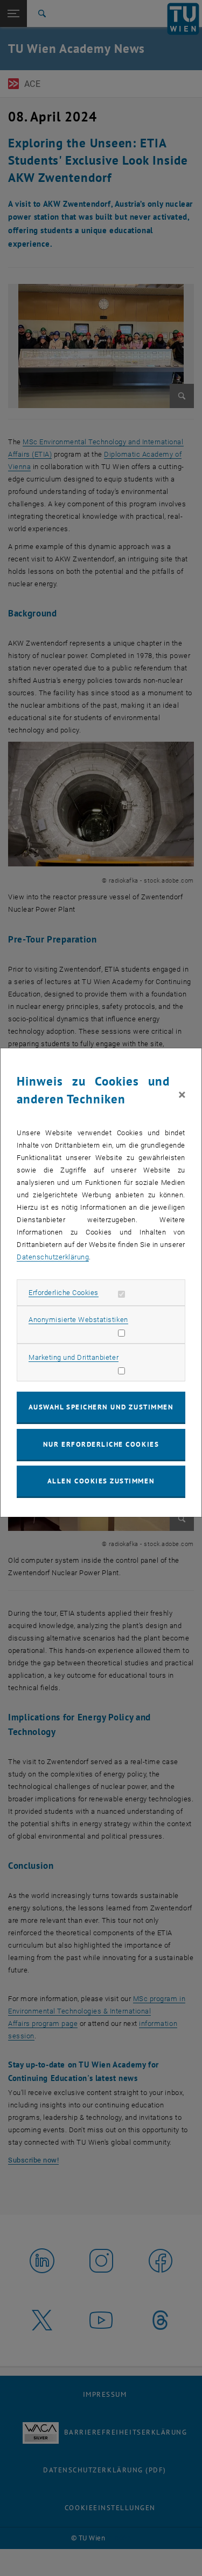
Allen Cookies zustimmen (101, 1481)
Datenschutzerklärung (53, 1257)
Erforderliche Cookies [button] (64, 1293)
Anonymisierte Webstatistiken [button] (78, 1320)
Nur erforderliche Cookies (101, 1444)
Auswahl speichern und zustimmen (101, 1407)
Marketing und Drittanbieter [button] (74, 1357)
